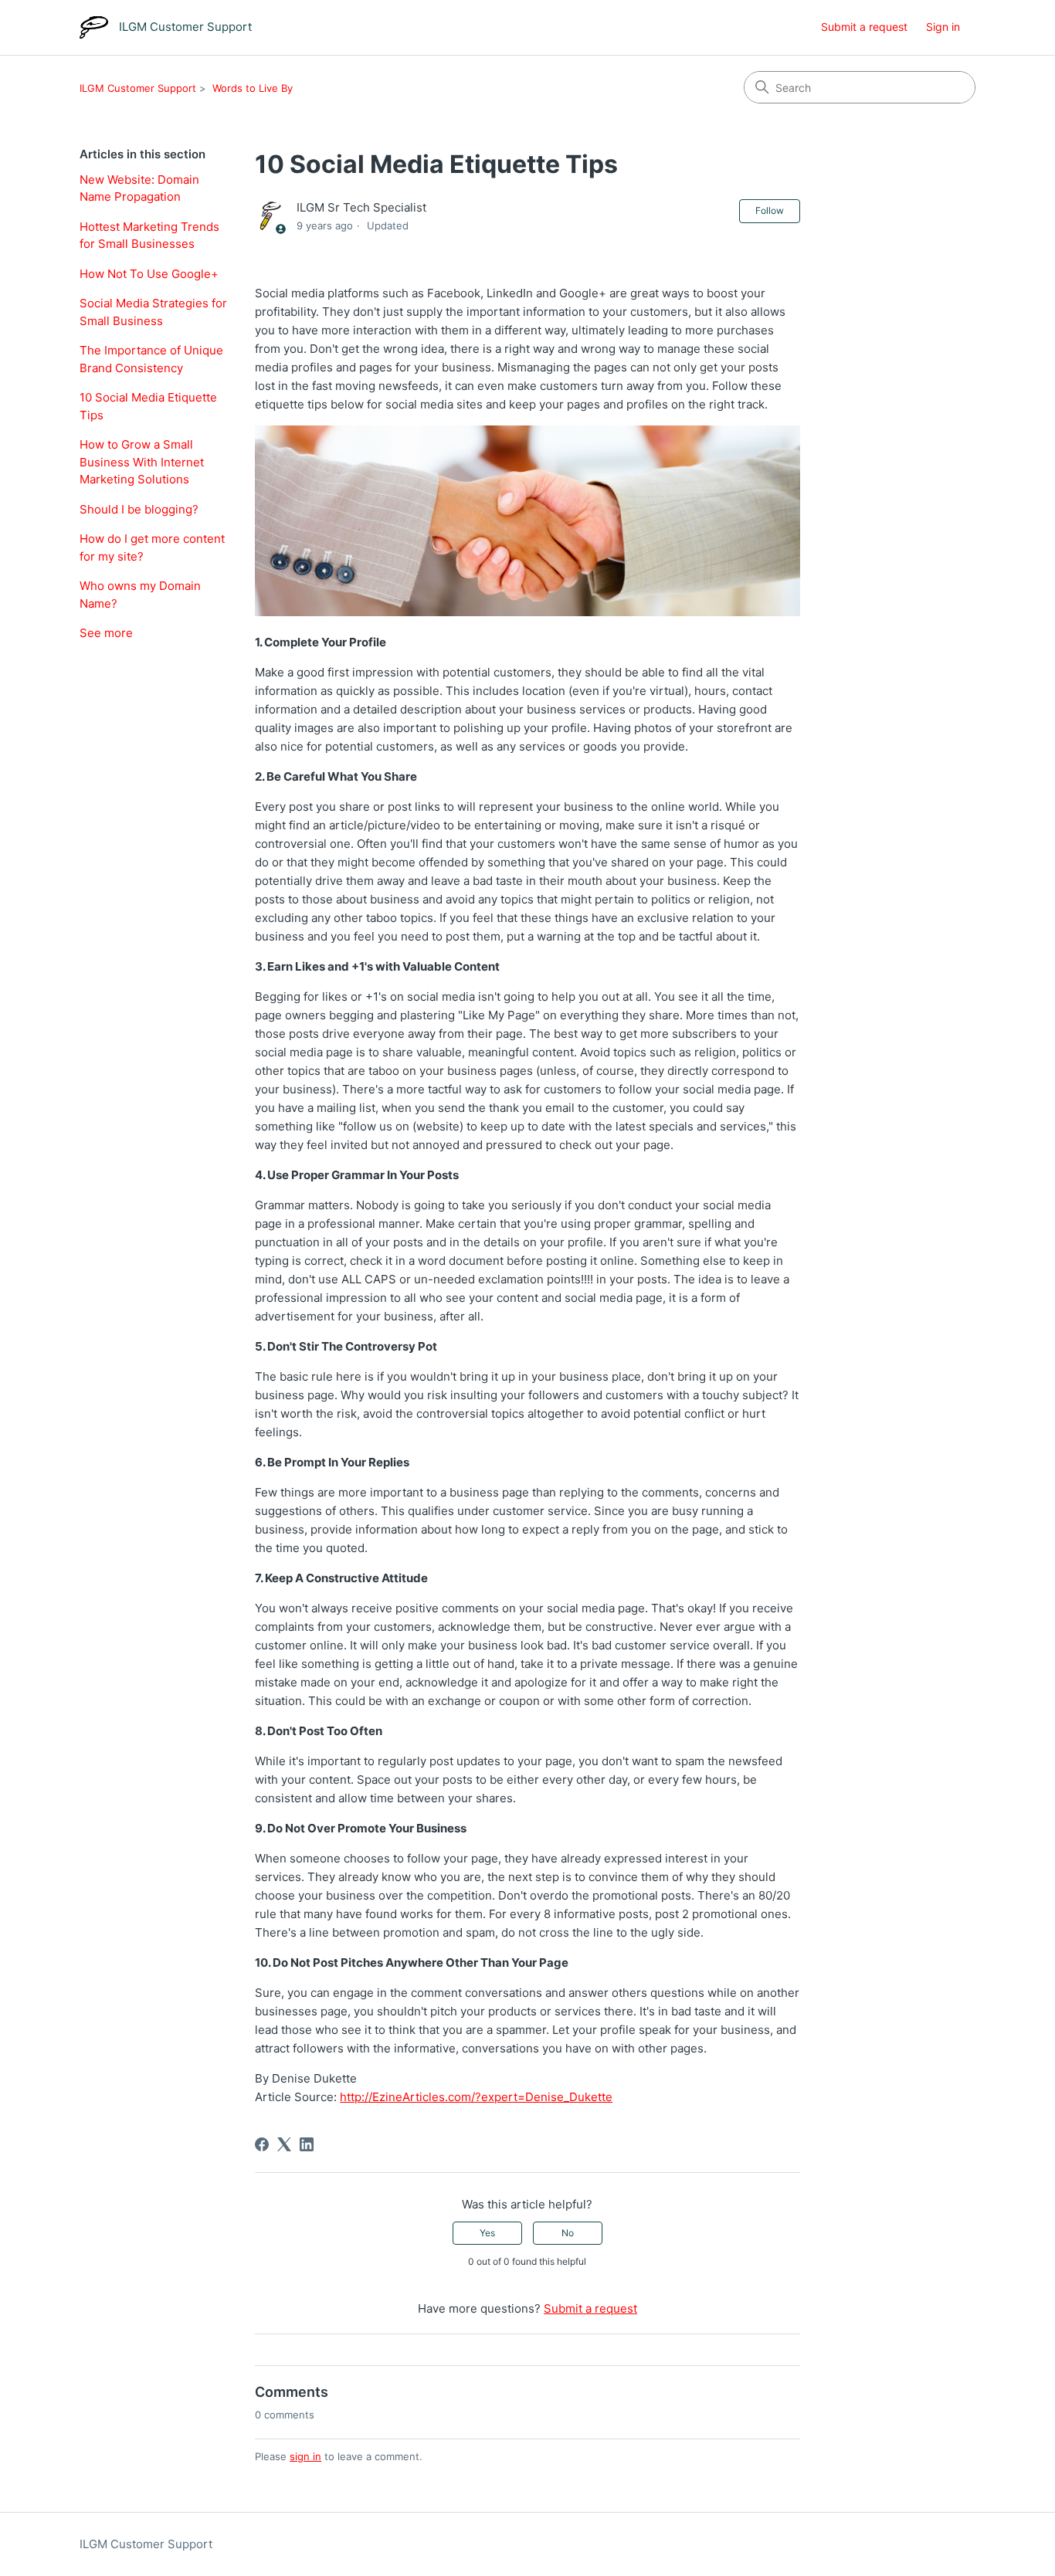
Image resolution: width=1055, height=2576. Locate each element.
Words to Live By (253, 88)
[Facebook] (262, 2144)
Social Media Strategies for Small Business (153, 312)
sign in (305, 2456)
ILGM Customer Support (138, 88)
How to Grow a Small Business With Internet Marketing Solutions (142, 462)
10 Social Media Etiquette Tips (148, 406)
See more (106, 633)
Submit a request (864, 27)
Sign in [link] (943, 27)
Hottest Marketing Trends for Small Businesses (149, 236)
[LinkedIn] (307, 2144)
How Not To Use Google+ (149, 274)
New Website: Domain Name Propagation (139, 188)
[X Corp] (284, 2144)
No (568, 2233)
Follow (770, 210)
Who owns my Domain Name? (140, 595)
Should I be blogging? (139, 509)
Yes (487, 2233)
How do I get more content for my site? (152, 547)
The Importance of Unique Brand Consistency (151, 359)
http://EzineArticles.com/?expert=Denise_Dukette (476, 2097)
